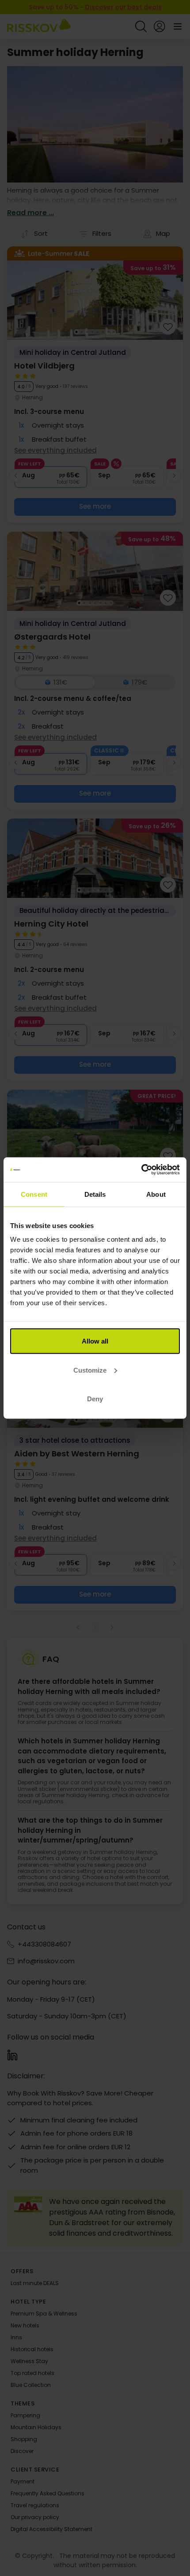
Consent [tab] (34, 1194)
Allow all (95, 1341)
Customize (90, 1370)
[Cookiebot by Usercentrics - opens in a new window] (141, 1170)
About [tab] (156, 1194)
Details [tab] (95, 1194)
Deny (95, 1399)
